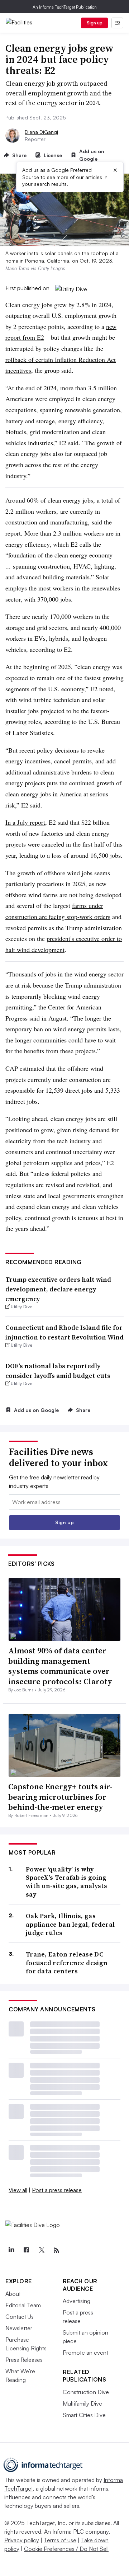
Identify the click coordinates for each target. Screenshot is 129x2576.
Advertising (77, 2301)
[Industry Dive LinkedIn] (11, 2250)
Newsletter (19, 2328)
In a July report (25, 822)
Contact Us (20, 2317)
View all (18, 2190)
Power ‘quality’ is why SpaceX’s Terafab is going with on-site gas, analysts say (67, 1882)
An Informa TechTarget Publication (65, 7)
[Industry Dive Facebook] (26, 2250)
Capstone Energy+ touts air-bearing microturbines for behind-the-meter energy (60, 1797)
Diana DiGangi (41, 132)
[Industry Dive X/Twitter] (41, 2250)
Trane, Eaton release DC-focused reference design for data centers (67, 1963)
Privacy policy (22, 2540)
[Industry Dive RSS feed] (56, 2250)
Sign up (95, 23)
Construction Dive (86, 2392)
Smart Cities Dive (84, 2415)
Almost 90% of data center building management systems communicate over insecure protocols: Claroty (60, 1666)
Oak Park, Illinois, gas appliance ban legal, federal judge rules (70, 1924)
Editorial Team (23, 2305)
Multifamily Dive (82, 2403)
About (13, 2294)
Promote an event (85, 2353)
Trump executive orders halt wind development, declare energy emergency (58, 1289)
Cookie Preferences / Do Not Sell (66, 2549)
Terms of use (60, 2540)
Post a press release (57, 2190)
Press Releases (24, 2360)
